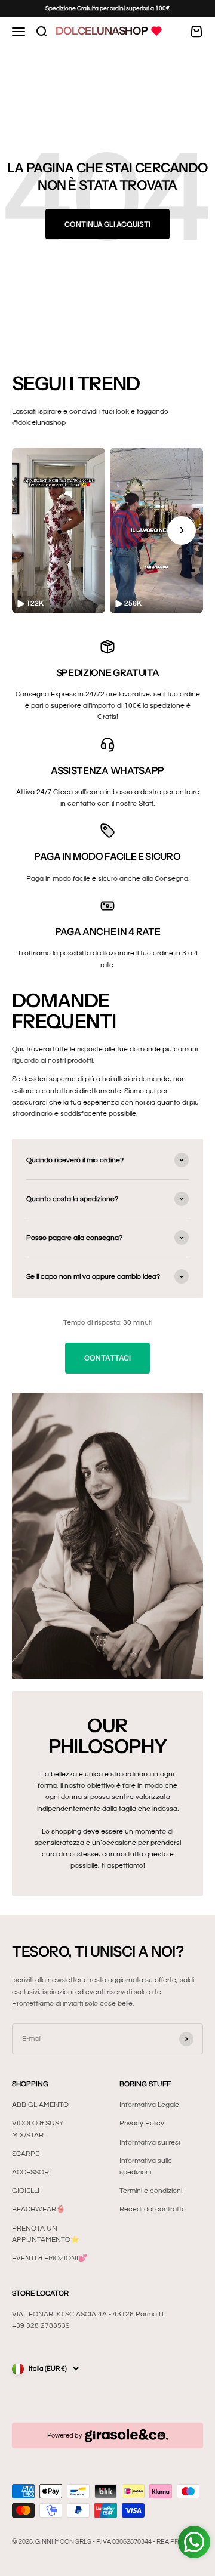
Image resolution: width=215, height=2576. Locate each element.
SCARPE (26, 2154)
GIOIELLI (26, 2191)
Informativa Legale (149, 2105)
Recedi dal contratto (153, 2209)
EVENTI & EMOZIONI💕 (50, 2258)
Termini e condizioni (151, 2191)
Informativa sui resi (150, 2142)
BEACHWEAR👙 (39, 2209)
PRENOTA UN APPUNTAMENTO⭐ (46, 2234)
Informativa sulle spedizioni (146, 2167)
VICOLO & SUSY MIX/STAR (38, 2129)
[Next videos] (182, 530)
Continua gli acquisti (107, 224)
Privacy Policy (142, 2123)
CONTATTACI (107, 1358)
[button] (59, 530)
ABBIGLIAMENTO (40, 2105)
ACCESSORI (31, 2172)
